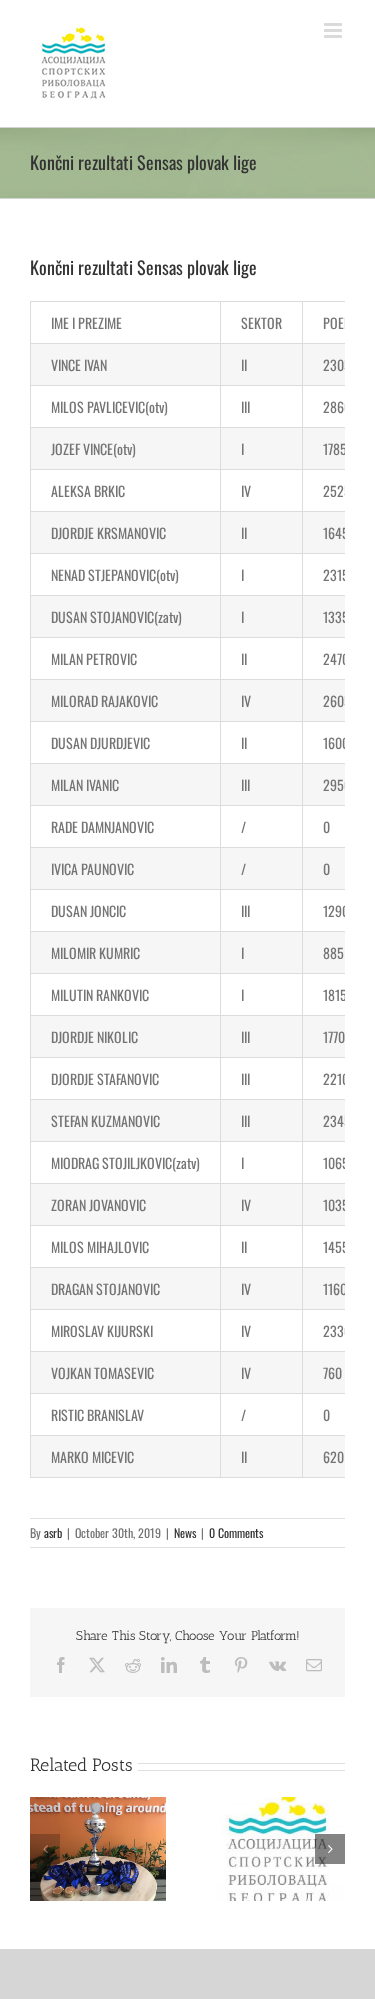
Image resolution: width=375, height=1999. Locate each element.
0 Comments (236, 1532)
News (185, 1532)
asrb (53, 1532)
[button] (45, 1849)
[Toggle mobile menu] (334, 30)
